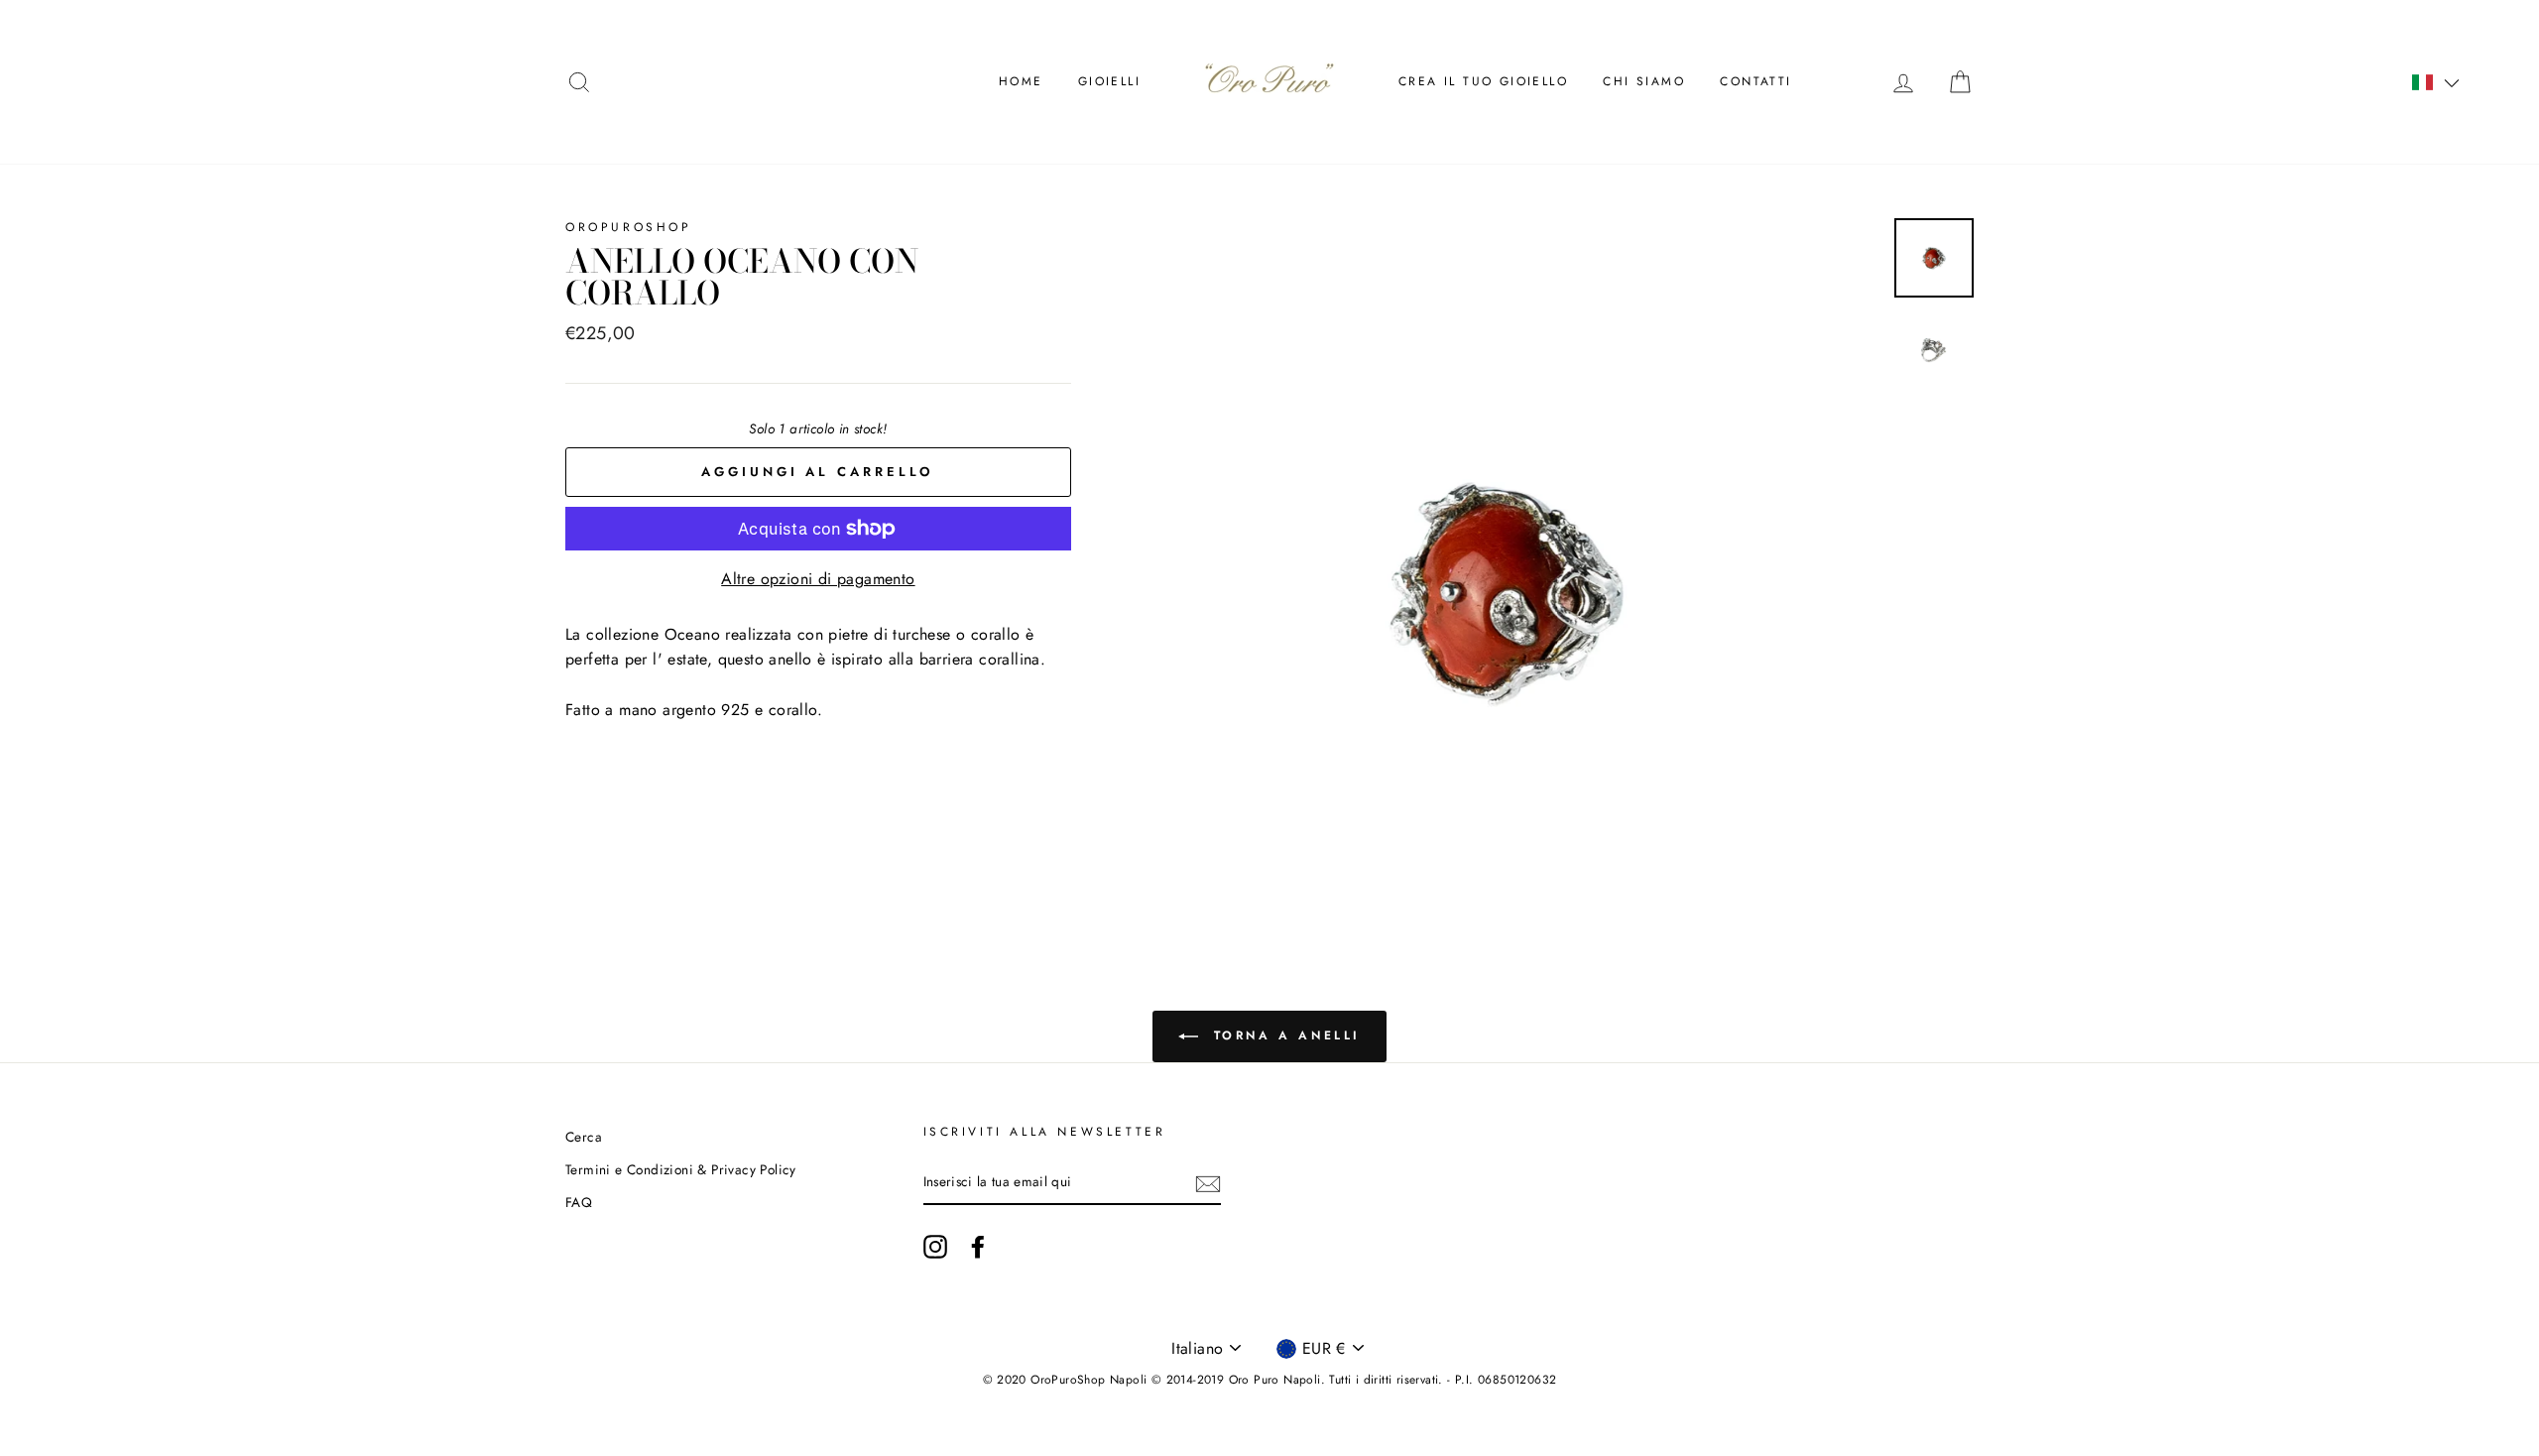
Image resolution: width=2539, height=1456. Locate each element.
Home (1021, 81)
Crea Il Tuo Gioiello (1483, 81)
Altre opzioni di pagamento (818, 579)
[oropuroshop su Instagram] (935, 1247)
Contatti (1755, 81)
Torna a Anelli (1283, 1035)
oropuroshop (629, 227)
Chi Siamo (1644, 81)
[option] (1509, 590)
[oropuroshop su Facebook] (978, 1247)
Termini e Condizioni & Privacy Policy (681, 1169)
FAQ (579, 1202)
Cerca (584, 1137)
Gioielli (1109, 81)
